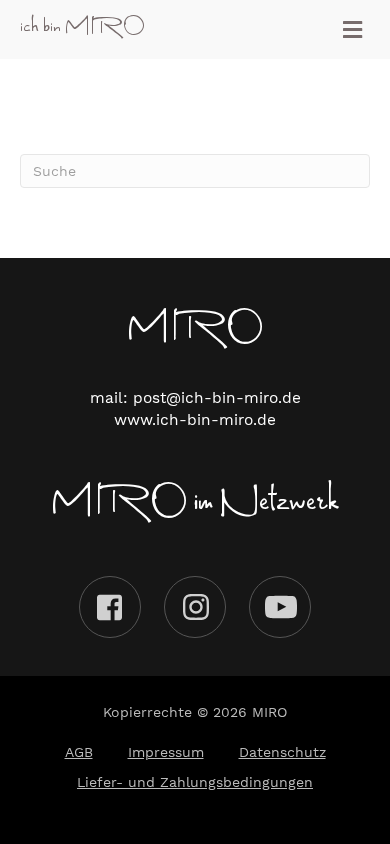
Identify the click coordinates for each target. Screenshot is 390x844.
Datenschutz (282, 752)
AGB (79, 752)
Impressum (166, 752)
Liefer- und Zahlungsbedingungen (195, 782)
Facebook (110, 607)
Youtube (280, 607)
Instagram (195, 607)
